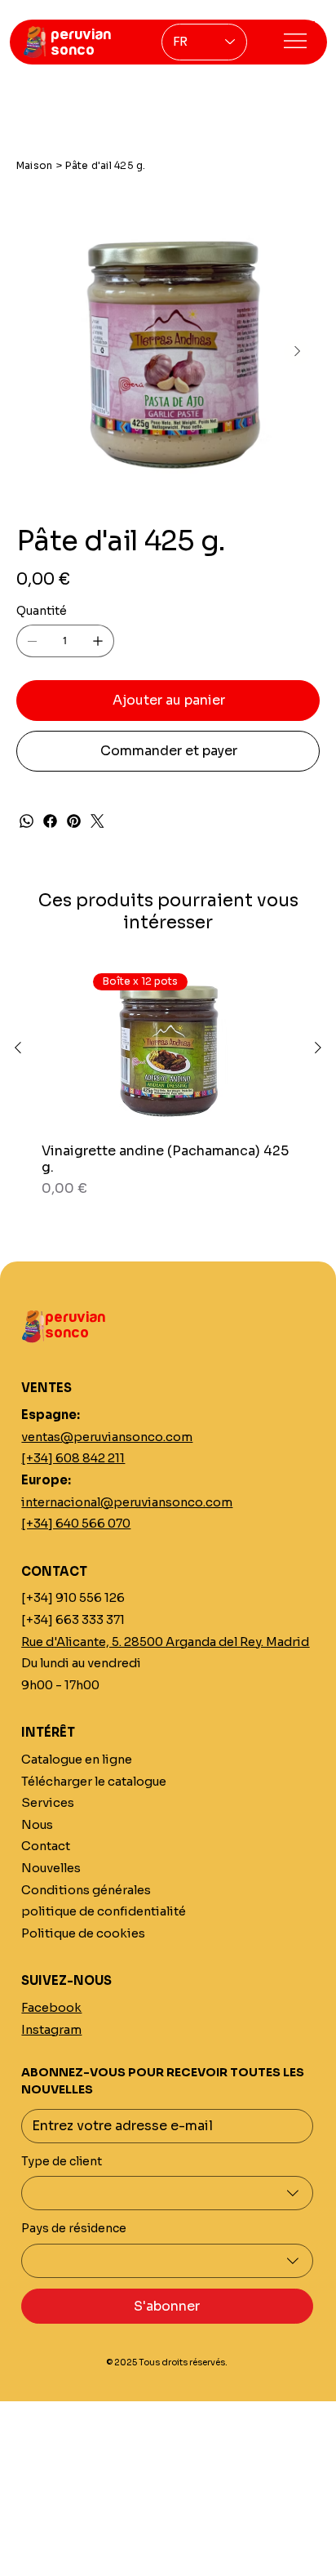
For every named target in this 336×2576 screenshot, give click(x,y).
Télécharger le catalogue (94, 1782)
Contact (46, 1846)
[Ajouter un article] (98, 641)
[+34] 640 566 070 (76, 1524)
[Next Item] (297, 352)
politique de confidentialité (104, 1911)
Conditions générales (86, 1890)
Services (48, 1803)
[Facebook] (50, 821)
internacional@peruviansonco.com (127, 1502)
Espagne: (51, 1415)
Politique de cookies (83, 1933)
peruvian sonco (81, 42)
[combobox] (167, 2193)
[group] (168, 1083)
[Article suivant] (318, 1048)
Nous (37, 1825)
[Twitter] (97, 821)
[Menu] (294, 41)
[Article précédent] (18, 1048)
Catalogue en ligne (77, 1760)
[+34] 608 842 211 (73, 1458)
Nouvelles (51, 1868)
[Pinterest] (74, 821)
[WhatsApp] (27, 821)
